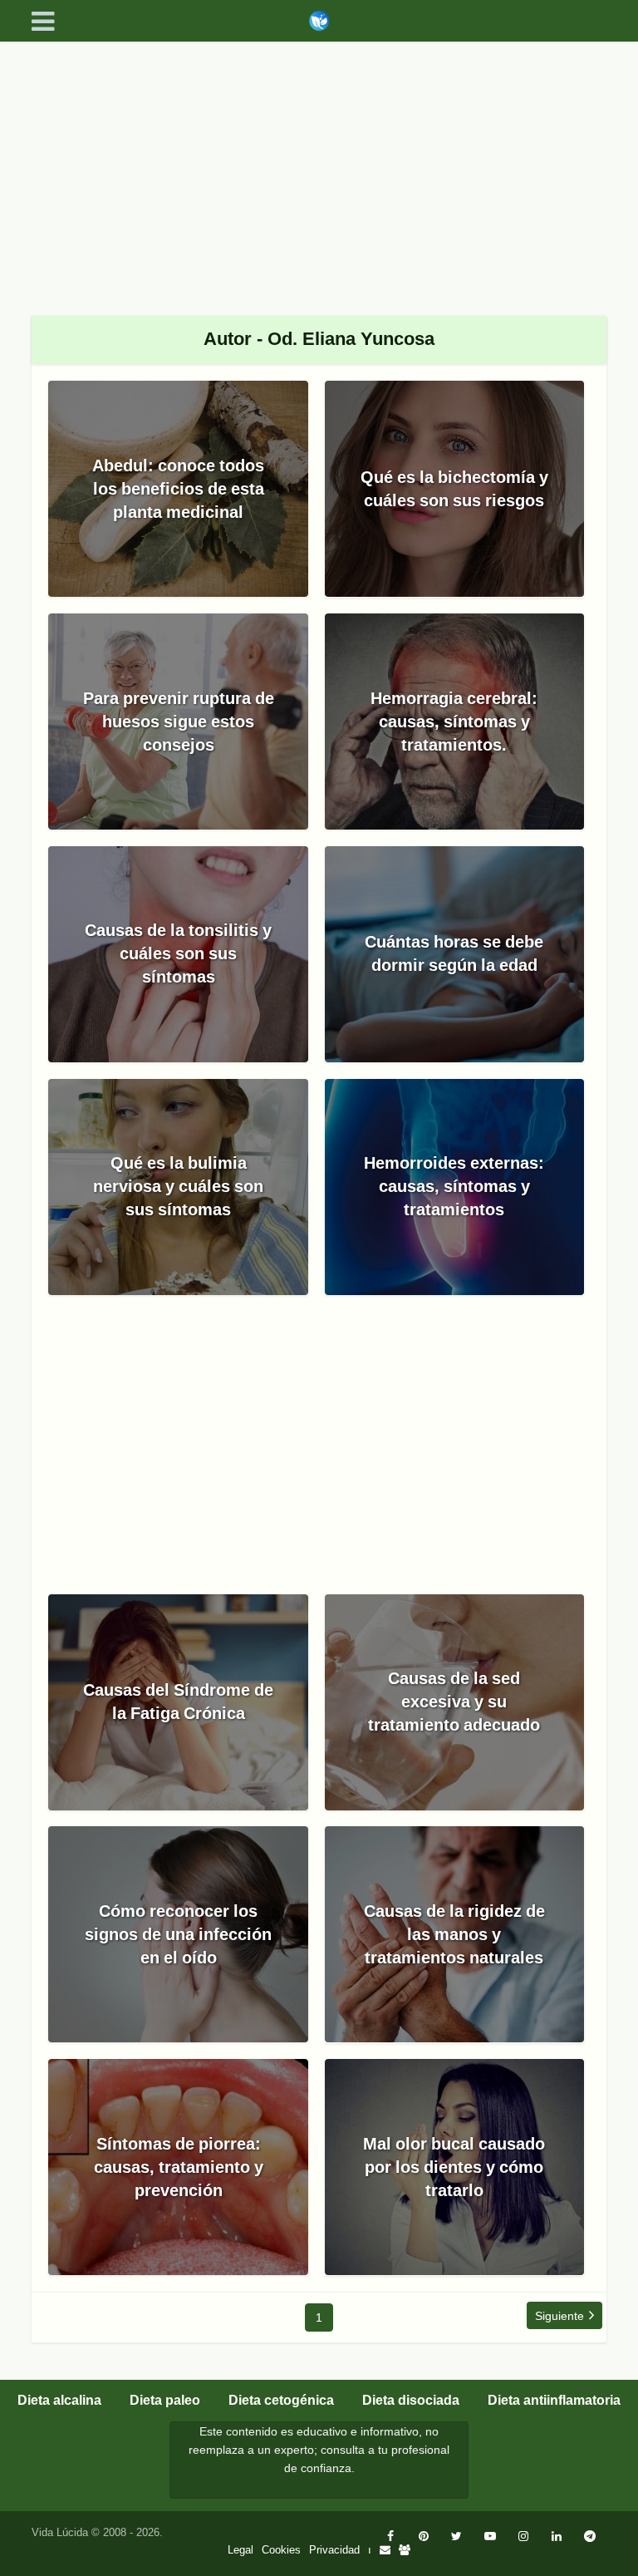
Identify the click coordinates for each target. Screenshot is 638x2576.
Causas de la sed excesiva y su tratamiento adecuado (454, 1702)
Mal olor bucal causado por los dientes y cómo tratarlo (454, 2167)
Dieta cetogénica (281, 2400)
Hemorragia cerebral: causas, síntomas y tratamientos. (454, 722)
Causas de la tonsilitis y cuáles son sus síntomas (178, 953)
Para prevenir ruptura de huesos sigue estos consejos (179, 722)
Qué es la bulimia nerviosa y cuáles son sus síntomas (178, 1186)
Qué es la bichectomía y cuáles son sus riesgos (454, 489)
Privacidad (334, 2550)
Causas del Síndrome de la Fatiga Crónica (178, 1702)
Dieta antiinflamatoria (554, 2400)
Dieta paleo (165, 2400)
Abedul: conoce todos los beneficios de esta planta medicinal (178, 489)
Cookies (281, 2550)
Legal (240, 2550)
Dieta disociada (411, 2400)
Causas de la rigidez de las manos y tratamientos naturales (454, 1934)
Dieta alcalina (59, 2400)
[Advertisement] (319, 166)
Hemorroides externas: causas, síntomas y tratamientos (454, 1186)
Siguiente (559, 2316)
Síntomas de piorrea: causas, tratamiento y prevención (179, 2167)
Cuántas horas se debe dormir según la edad (454, 953)
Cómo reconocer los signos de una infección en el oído (178, 1934)
